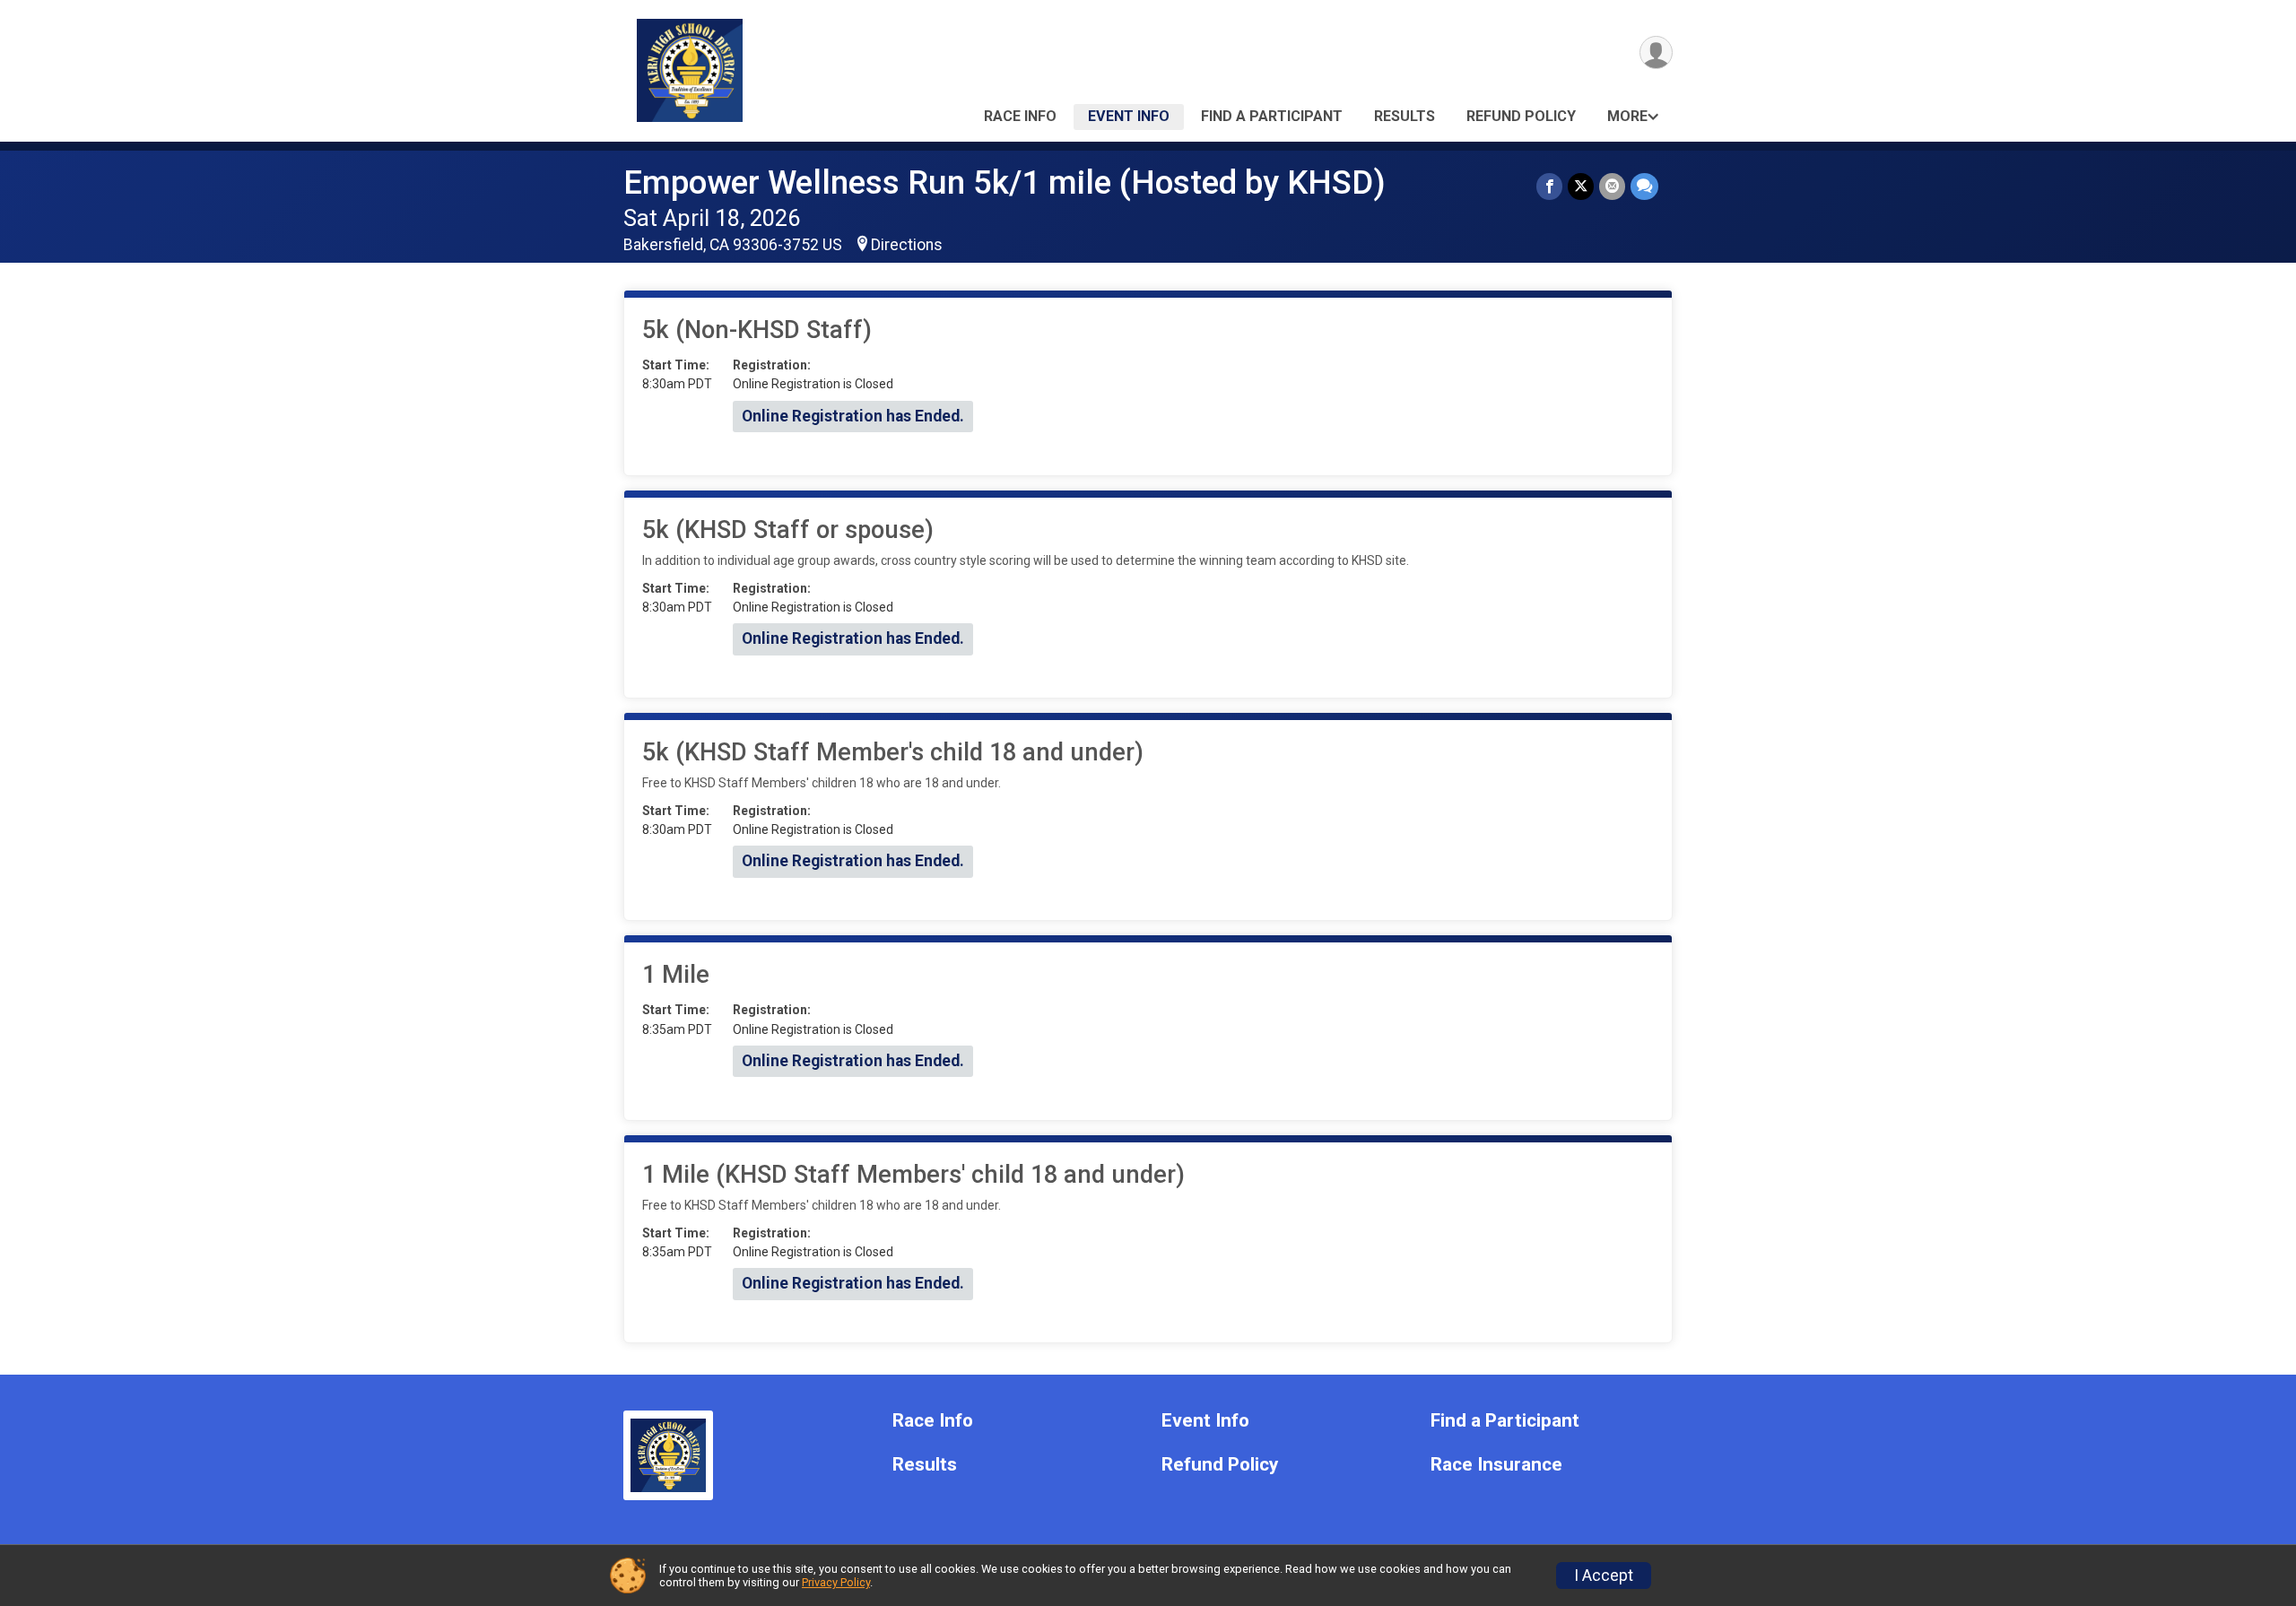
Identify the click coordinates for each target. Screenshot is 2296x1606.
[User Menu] (1656, 52)
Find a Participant (1272, 116)
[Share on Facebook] (1549, 186)
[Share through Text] (1644, 186)
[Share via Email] (1612, 186)
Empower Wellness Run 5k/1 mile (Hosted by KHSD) (1004, 182)
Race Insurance (1496, 1465)
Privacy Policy (836, 1582)
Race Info (1020, 116)
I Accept (1604, 1576)
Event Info (1129, 116)
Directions (907, 245)
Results (1405, 116)
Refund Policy (1521, 116)
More (1627, 116)
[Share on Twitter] (1581, 186)
